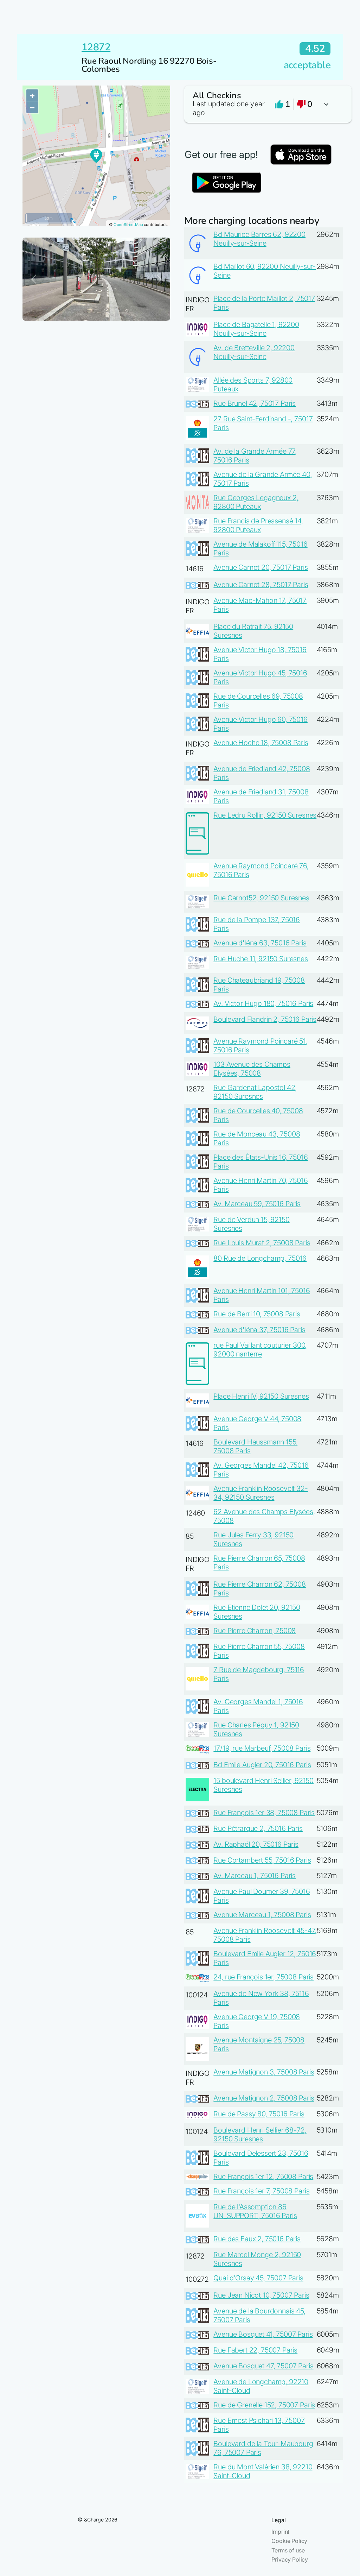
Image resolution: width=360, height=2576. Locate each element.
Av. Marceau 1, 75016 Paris (255, 1876)
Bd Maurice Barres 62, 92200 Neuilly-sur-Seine (259, 239)
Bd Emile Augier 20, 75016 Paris (262, 1765)
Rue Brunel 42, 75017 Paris (255, 403)
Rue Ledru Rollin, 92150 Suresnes (265, 815)
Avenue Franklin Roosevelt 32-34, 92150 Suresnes (261, 1493)
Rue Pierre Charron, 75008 (255, 1631)
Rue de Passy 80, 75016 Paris (259, 2114)
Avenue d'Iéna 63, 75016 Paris (260, 943)
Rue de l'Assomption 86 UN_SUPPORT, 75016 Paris (255, 2211)
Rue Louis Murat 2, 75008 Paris (262, 1243)
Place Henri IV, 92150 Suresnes (261, 1396)
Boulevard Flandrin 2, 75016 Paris (265, 1019)
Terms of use (288, 2550)
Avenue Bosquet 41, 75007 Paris (263, 2334)
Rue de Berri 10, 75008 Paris (257, 1314)
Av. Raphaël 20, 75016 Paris (256, 1844)
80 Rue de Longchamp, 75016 (260, 1258)
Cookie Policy (289, 2541)
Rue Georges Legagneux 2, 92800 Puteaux (256, 502)
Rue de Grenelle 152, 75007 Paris (264, 2405)
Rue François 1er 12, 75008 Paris (263, 2177)
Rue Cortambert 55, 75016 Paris (262, 1860)
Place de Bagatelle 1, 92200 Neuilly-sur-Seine (256, 329)
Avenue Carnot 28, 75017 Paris (261, 585)
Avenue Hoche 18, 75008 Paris (261, 743)
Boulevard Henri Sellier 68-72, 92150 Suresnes (260, 2134)
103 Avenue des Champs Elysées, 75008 (252, 1069)
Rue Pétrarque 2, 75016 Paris (258, 1828)
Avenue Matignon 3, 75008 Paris (264, 2072)
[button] (264, 104)
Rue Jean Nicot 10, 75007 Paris (261, 2295)
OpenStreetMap (128, 225)
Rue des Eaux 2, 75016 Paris (257, 2239)
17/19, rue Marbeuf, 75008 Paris (262, 1748)
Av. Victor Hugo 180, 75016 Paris (263, 1003)
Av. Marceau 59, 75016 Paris (257, 1204)
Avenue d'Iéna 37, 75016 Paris (259, 1330)
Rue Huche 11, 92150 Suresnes (261, 959)
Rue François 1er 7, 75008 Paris (261, 2191)
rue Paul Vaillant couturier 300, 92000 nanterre (260, 1350)
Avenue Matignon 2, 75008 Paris (264, 2098)
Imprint (280, 2532)
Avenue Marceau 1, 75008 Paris (262, 1915)
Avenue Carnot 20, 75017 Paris (261, 567)
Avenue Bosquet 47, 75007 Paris (263, 2366)
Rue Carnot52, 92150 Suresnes (261, 898)
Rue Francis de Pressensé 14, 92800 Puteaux (258, 525)
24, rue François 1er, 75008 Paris (263, 1977)
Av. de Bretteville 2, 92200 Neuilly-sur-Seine (254, 352)
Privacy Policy (290, 2559)
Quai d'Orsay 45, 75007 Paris (258, 2278)
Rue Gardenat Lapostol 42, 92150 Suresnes (255, 1092)
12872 (96, 47)
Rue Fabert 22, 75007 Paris (255, 2350)
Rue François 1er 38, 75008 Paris (264, 1813)
